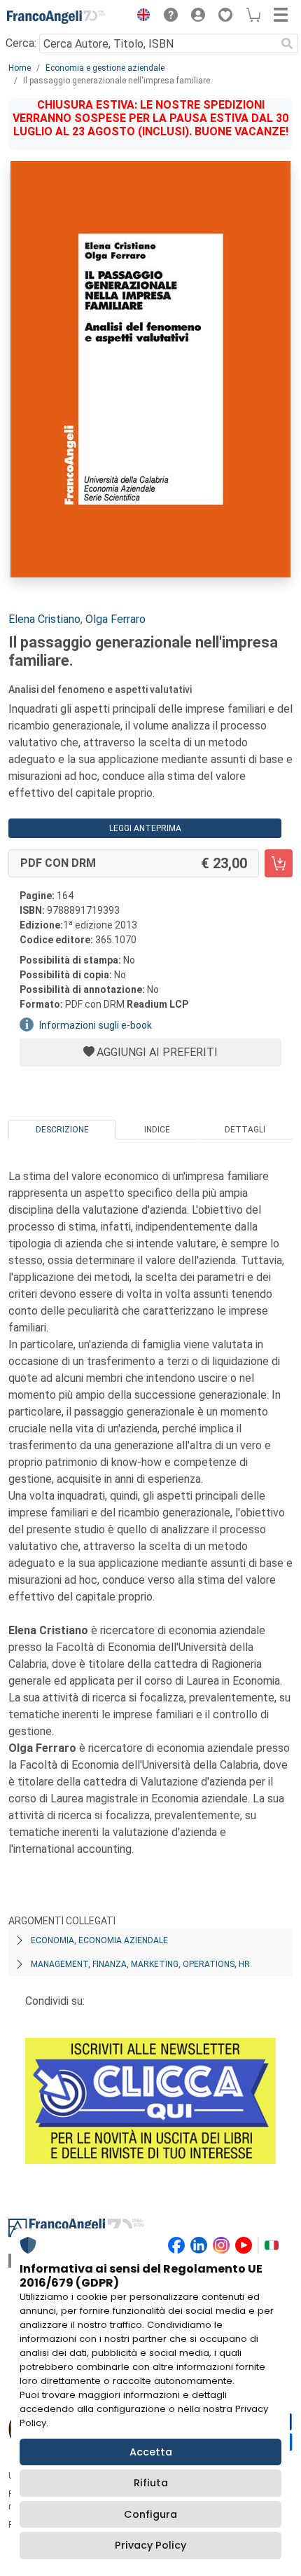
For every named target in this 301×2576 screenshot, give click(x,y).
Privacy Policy (150, 2545)
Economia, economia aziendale (99, 1940)
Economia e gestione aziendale (105, 68)
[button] (140, 17)
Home (20, 68)
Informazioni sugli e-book (96, 1025)
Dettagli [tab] (245, 1130)
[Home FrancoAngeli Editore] (56, 17)
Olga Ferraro (115, 619)
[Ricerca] (287, 43)
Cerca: (21, 43)
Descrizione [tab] (62, 1130)
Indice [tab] (157, 1130)
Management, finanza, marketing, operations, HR (140, 1964)
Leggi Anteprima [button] (145, 828)
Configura (150, 2514)
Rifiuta (151, 2483)
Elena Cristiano (44, 619)
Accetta (151, 2452)
